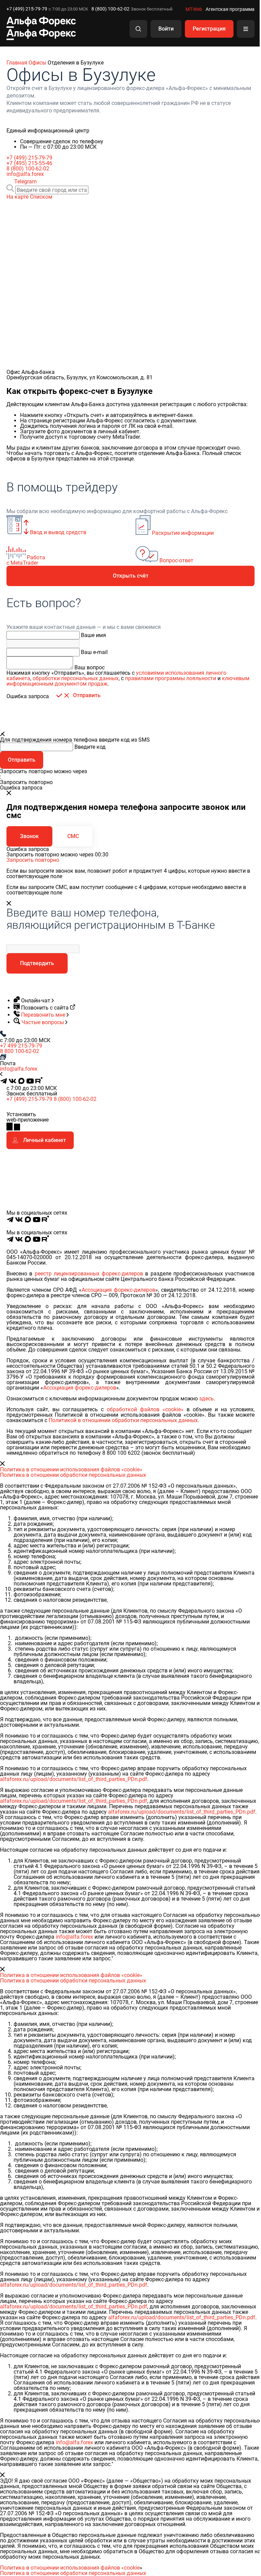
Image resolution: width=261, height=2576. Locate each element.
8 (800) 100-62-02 (110, 9)
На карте (18, 197)
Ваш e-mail (94, 652)
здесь (206, 1399)
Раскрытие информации (198, 1227)
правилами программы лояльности (171, 678)
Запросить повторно (33, 860)
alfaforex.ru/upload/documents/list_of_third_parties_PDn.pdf (74, 1779)
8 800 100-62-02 (20, 1051)
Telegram (25, 182)
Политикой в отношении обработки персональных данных (123, 1420)
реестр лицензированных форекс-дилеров (89, 1274)
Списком (41, 197)
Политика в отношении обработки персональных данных (73, 1475)
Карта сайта (242, 1227)
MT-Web (194, 9)
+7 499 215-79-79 (21, 1046)
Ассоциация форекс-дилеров (118, 1290)
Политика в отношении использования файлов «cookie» (71, 1470)
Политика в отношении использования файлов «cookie (70, 2568)
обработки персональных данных (76, 678)
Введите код (90, 747)
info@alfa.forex (25, 174)
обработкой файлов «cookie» (145, 1409)
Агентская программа (230, 9)
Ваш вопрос (90, 667)
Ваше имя (93, 635)
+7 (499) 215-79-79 (27, 9)
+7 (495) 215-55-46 (29, 163)
